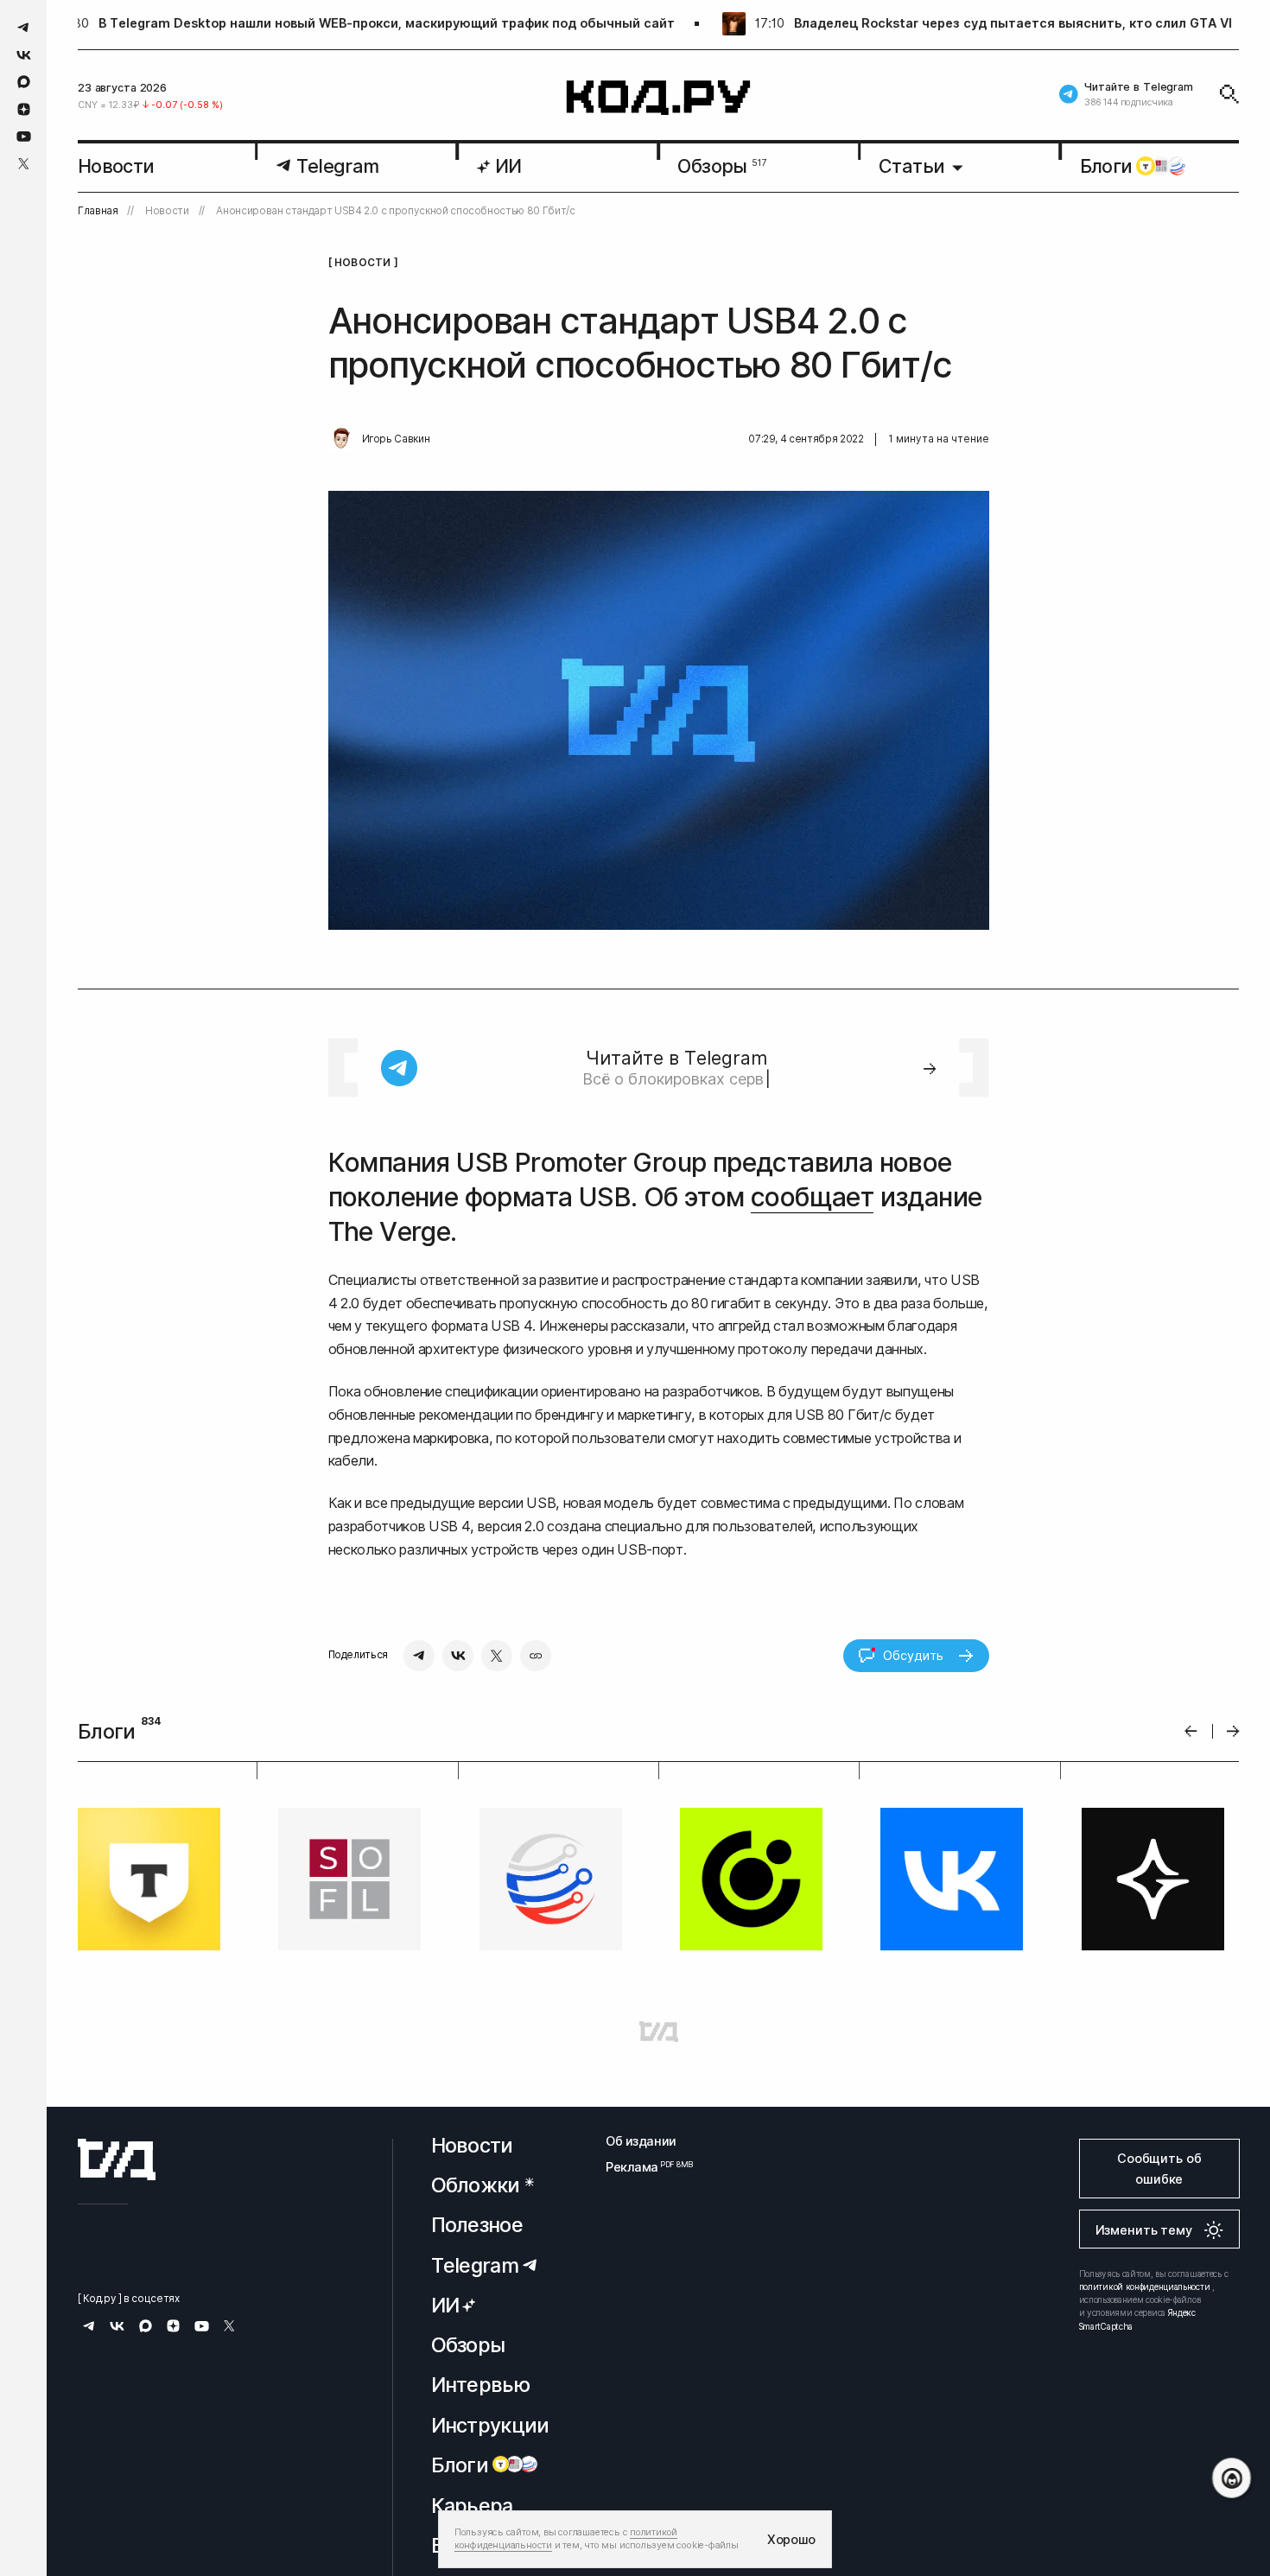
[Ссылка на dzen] (24, 110)
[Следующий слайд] (1233, 1731)
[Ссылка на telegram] (24, 27)
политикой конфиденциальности (1145, 2287)
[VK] (458, 1656)
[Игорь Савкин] (341, 439)
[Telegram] (419, 1656)
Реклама (641, 2167)
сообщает (812, 1197)
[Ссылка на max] (24, 82)
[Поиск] (1229, 94)
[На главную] (659, 98)
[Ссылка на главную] (117, 2159)
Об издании (641, 2141)
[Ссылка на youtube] (24, 136)
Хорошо (791, 2539)
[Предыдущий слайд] (1191, 1731)
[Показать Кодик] (1232, 2478)
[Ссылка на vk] (24, 55)
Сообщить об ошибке (1159, 2169)
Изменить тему (1144, 2230)
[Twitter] (497, 1656)
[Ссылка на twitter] (24, 164)
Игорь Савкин (396, 439)
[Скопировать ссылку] (536, 1656)
